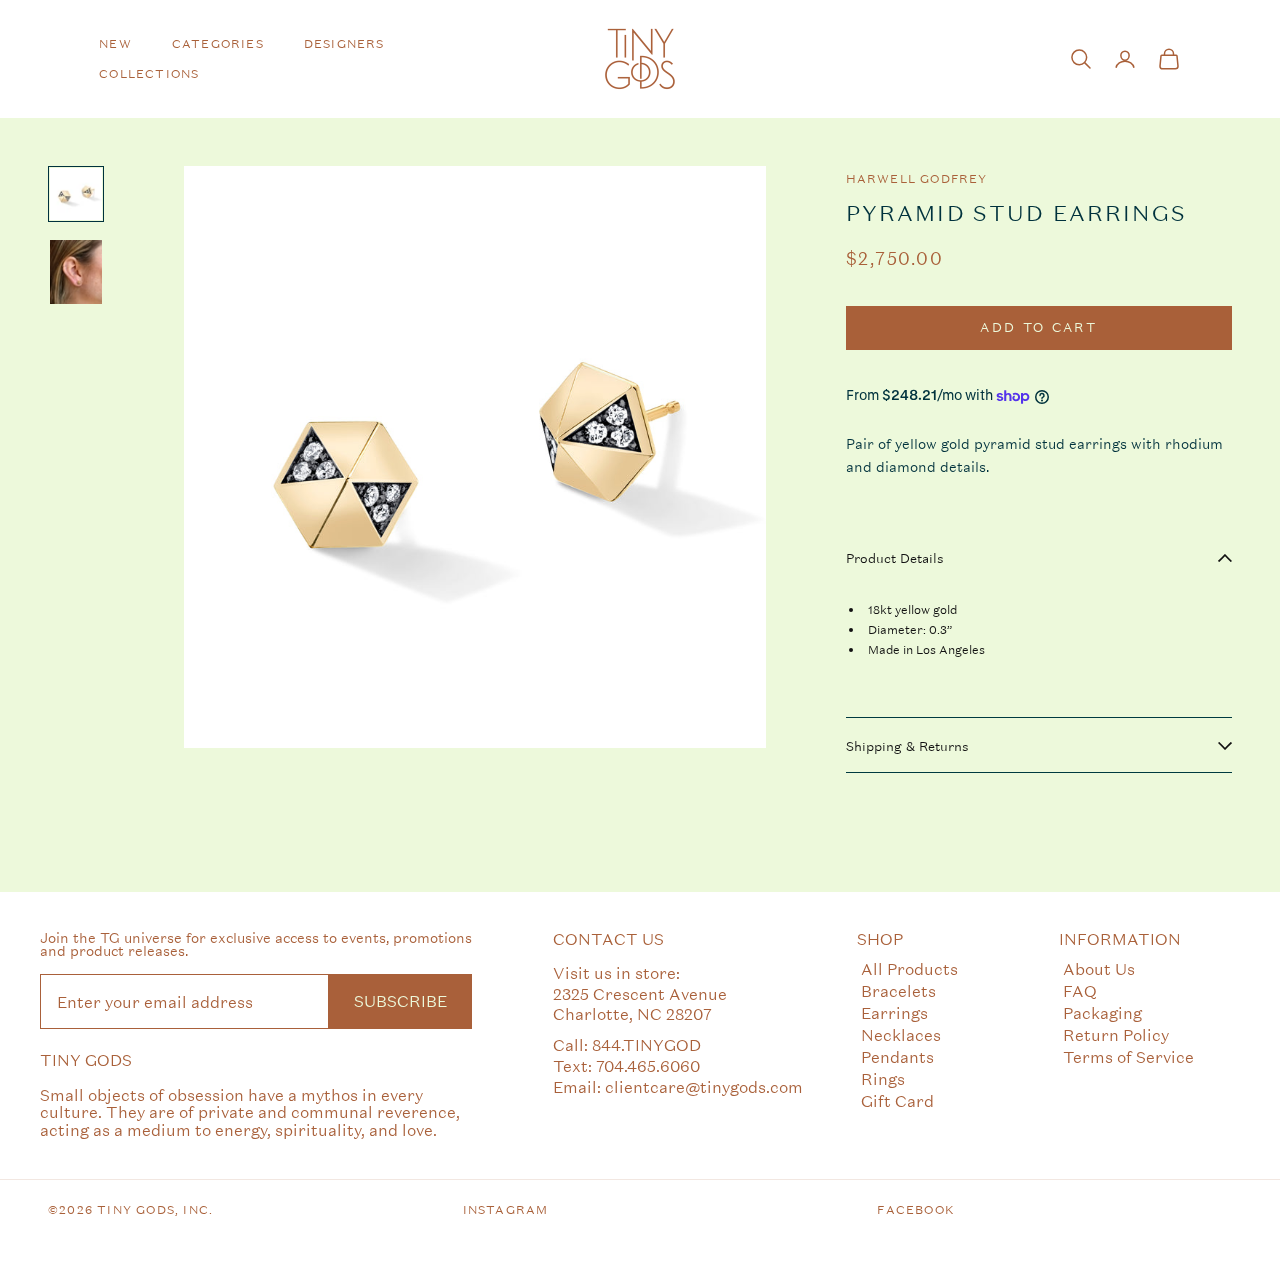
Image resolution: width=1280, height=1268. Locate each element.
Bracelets (898, 990)
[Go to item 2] (76, 272)
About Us (1099, 968)
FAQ (1080, 990)
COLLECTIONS (149, 74)
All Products (909, 968)
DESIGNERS (344, 44)
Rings (883, 1078)
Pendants (897, 1056)
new (115, 44)
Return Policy (1116, 1034)
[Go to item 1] (76, 194)
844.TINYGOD (646, 1044)
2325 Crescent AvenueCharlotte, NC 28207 (640, 1004)
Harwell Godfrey (917, 179)
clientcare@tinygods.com (704, 1086)
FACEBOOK (916, 1210)
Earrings (894, 1012)
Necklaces (901, 1034)
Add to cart (1038, 328)
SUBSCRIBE (400, 1000)
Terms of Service (1128, 1056)
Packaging (1102, 1012)
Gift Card (897, 1100)
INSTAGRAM (506, 1210)
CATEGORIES (218, 44)
